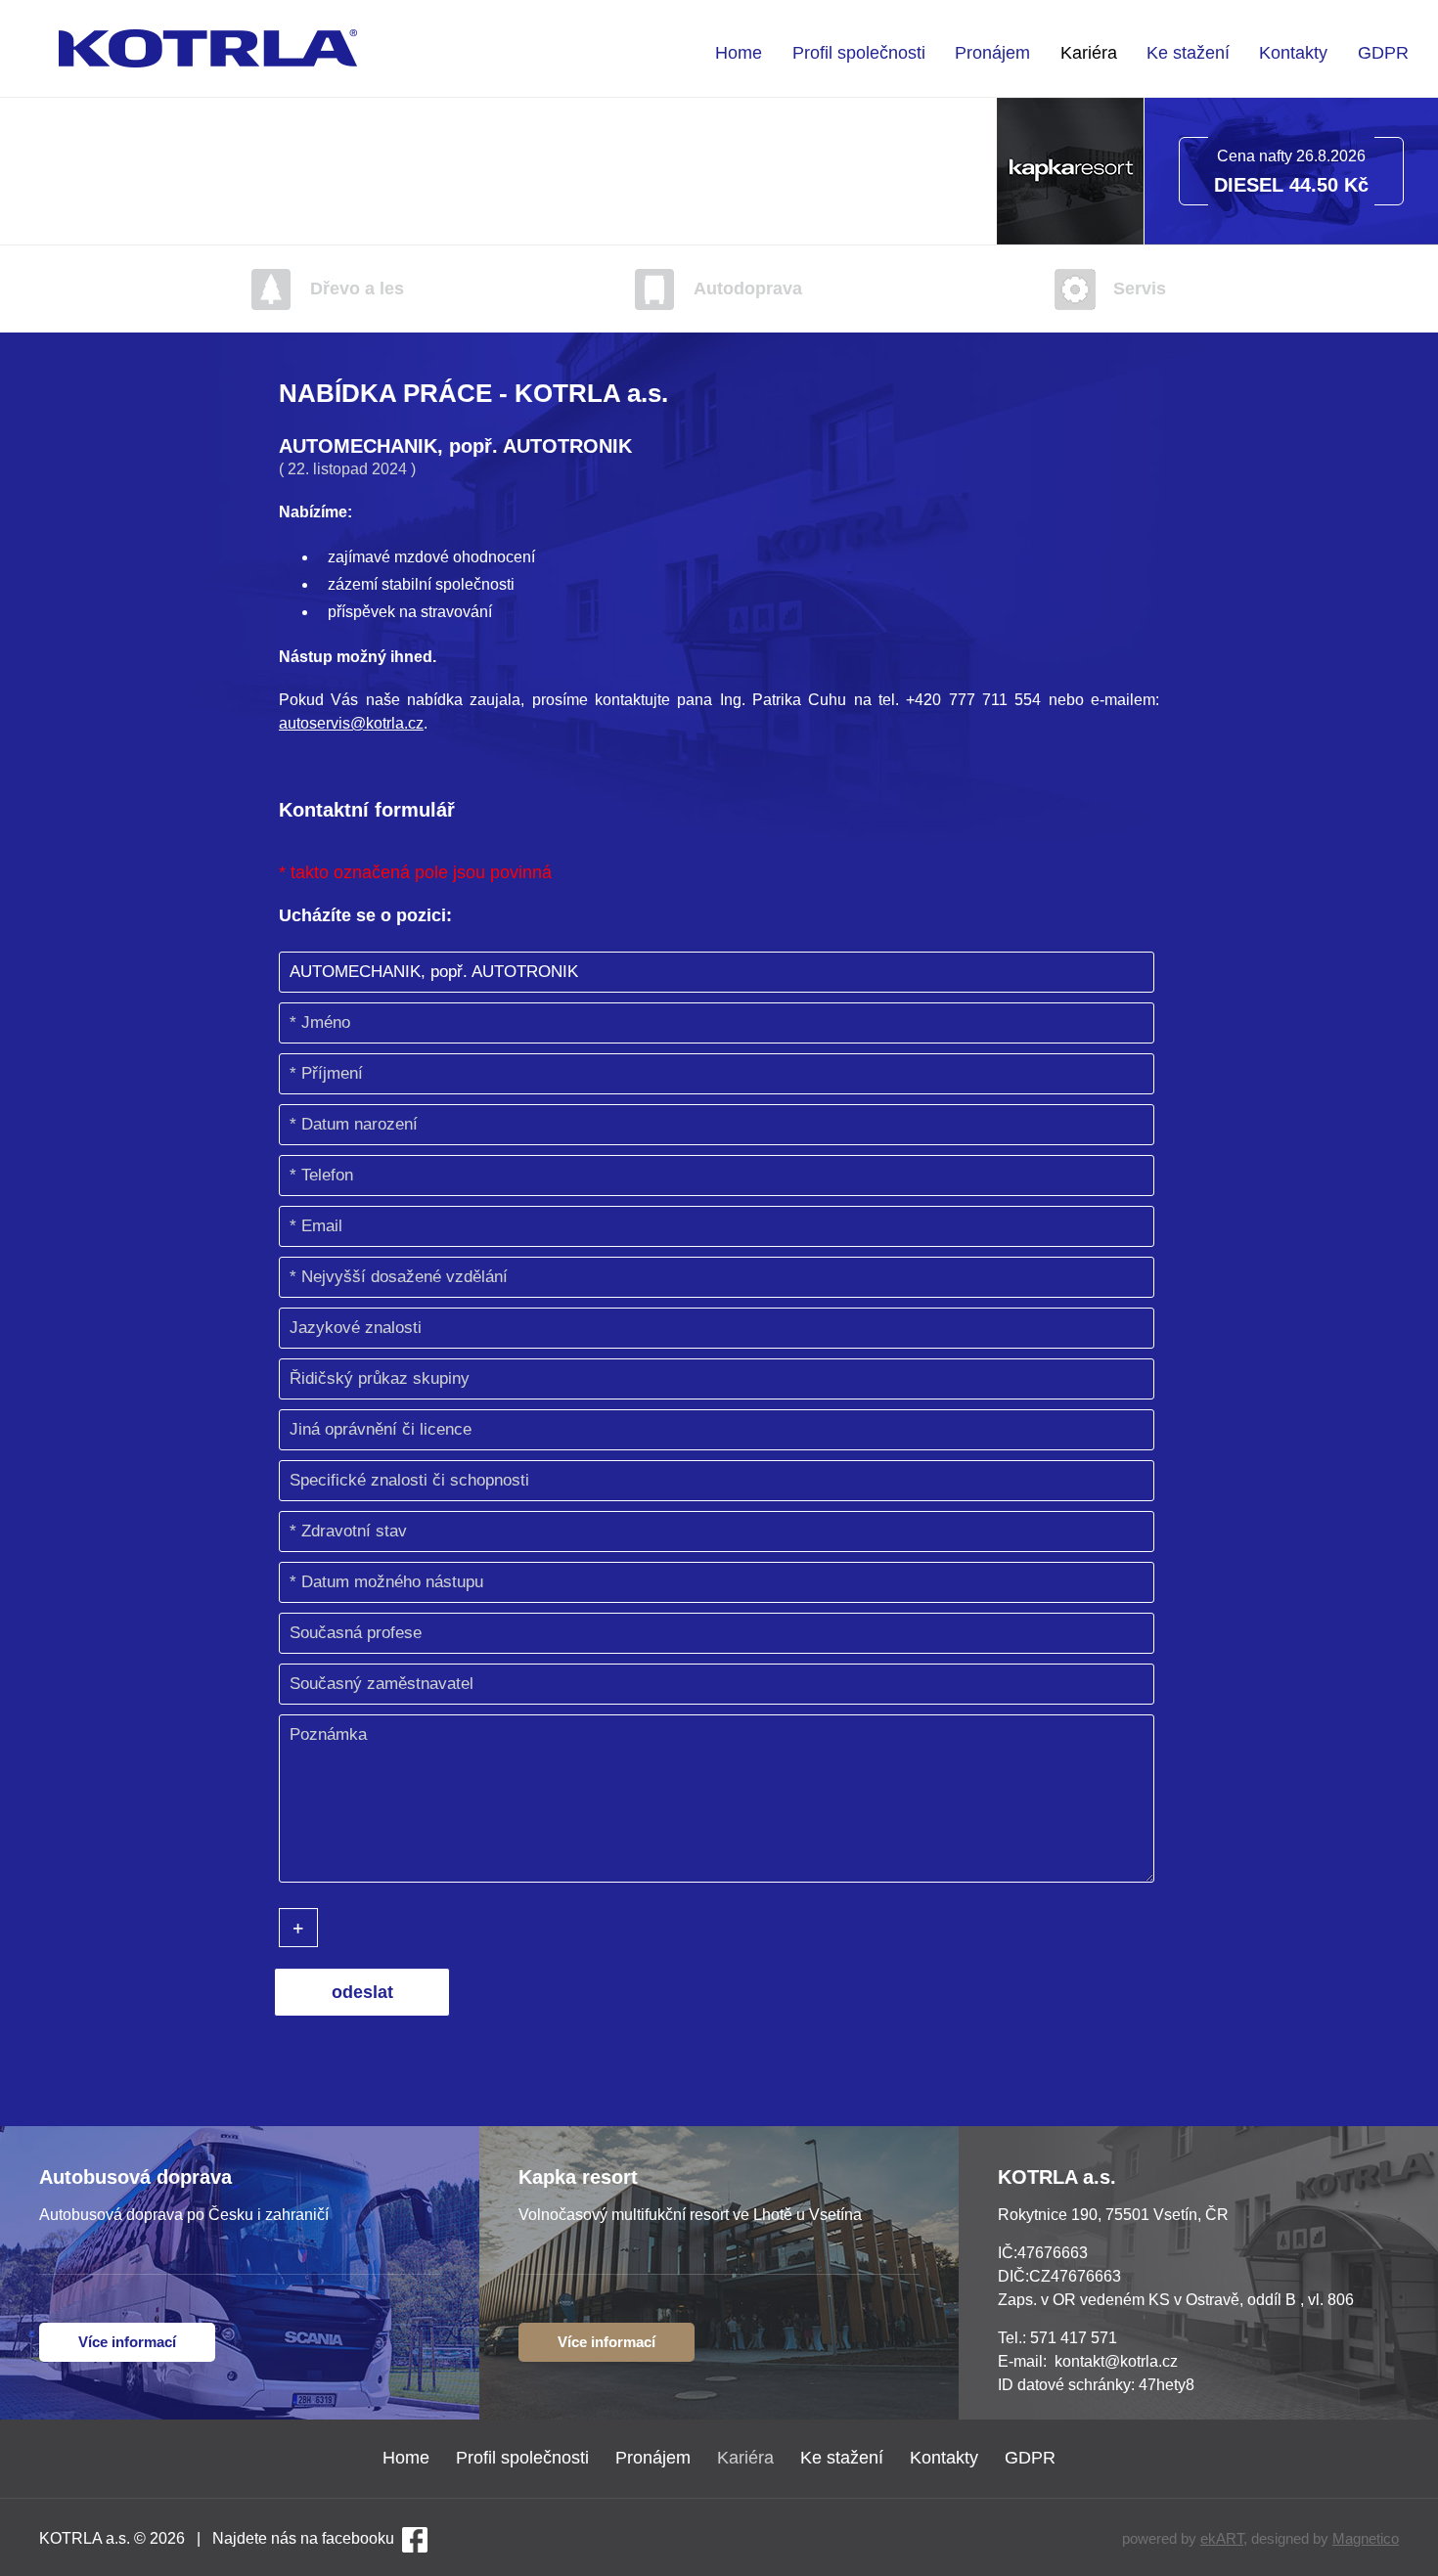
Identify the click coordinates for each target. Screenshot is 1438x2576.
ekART (1222, 2538)
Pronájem (992, 53)
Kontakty (1293, 53)
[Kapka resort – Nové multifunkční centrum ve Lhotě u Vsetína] (1070, 239)
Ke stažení (1188, 53)
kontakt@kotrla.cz (1116, 2361)
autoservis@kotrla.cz (351, 723)
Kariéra (1089, 53)
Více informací (127, 2342)
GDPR (1383, 53)
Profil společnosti (859, 53)
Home (739, 53)
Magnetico (1366, 2538)
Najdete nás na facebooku (303, 2538)
